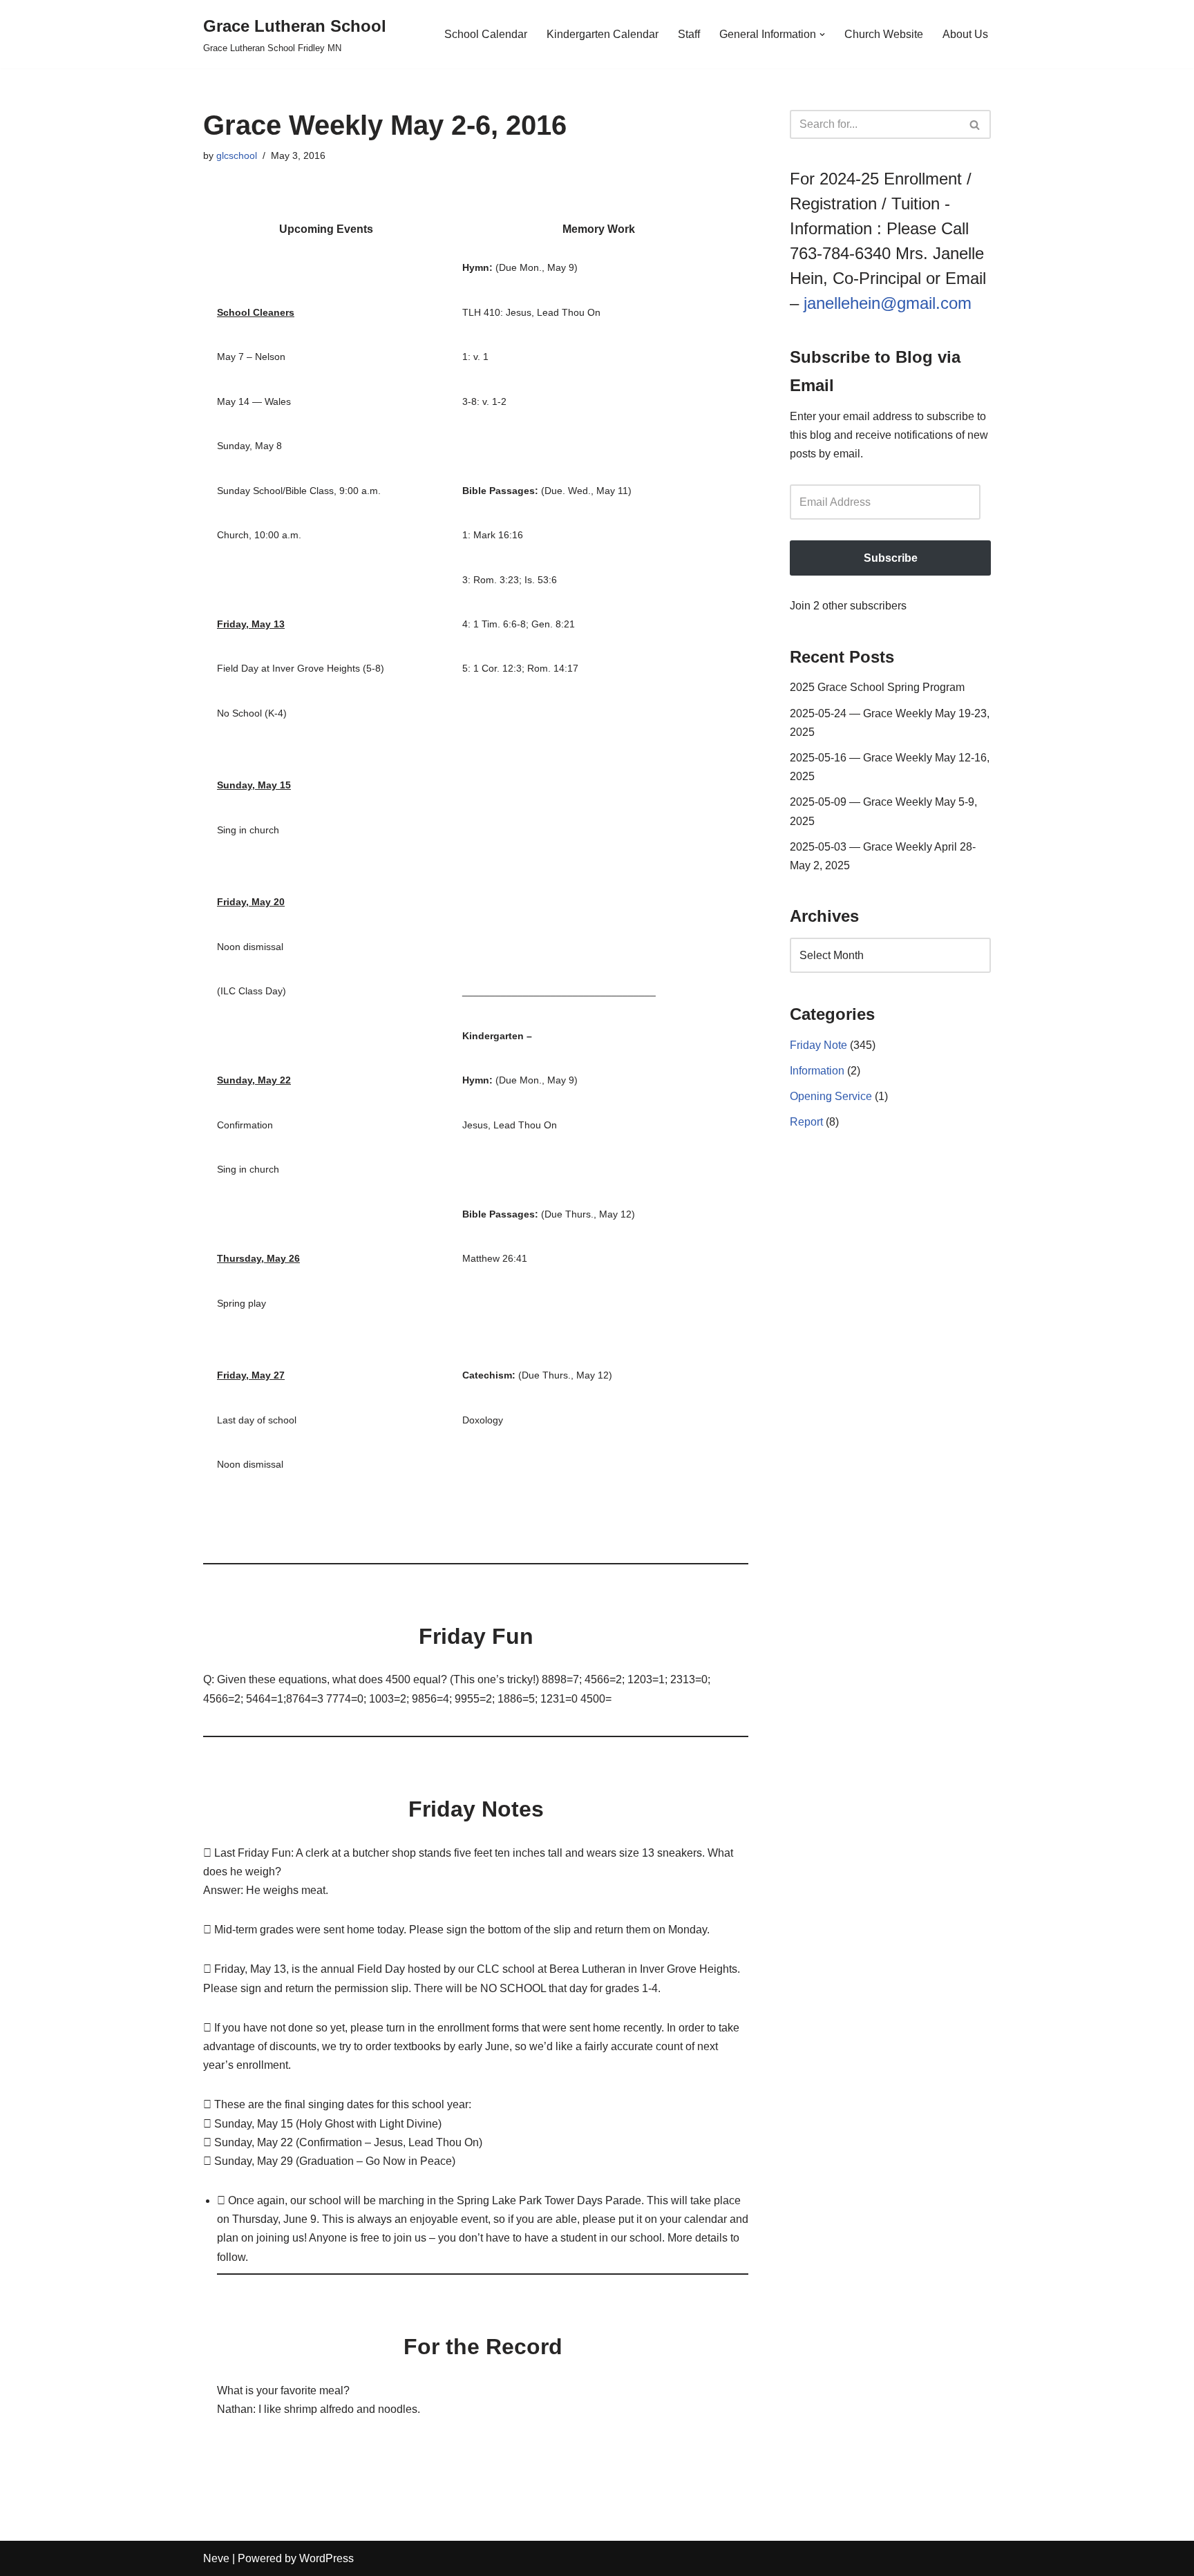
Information (817, 1071)
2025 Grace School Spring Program (877, 687)
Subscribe (891, 558)
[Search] (975, 124)
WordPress (326, 2558)
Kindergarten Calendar (603, 34)
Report (806, 1122)
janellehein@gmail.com (888, 303)
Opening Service (831, 1096)
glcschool (237, 155)
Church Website (884, 34)
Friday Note (818, 1045)
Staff (689, 34)
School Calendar (486, 34)
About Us (965, 34)
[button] (822, 35)
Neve (216, 2558)
